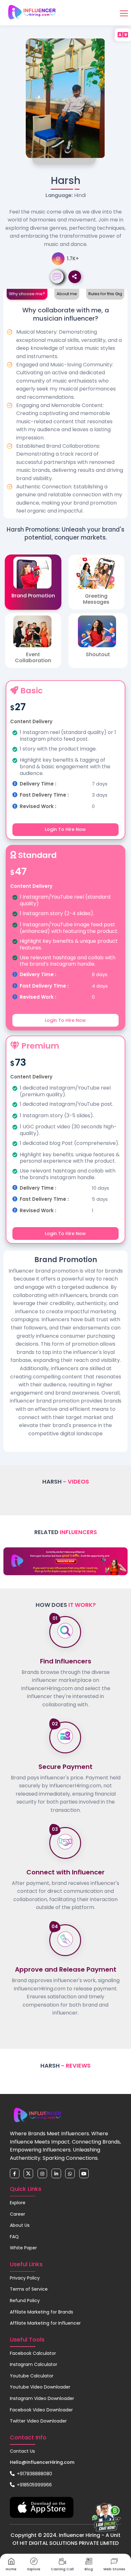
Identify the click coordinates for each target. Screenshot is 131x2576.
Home (11, 2569)
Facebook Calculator (33, 2353)
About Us (20, 2225)
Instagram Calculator (34, 2364)
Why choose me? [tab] (27, 294)
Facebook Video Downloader (41, 2410)
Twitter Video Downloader (38, 2421)
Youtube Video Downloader (40, 2387)
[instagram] (42, 2173)
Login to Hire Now (65, 829)
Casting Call (62, 2569)
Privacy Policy (25, 2278)
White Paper (23, 2248)
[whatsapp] (70, 2173)
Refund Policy (25, 2301)
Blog (89, 2569)
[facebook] (15, 2173)
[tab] (33, 582)
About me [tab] (67, 294)
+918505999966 (34, 2485)
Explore (18, 2203)
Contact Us (22, 2451)
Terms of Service (29, 2289)
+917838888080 (34, 2474)
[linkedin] (56, 2173)
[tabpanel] (65, 410)
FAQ (14, 2237)
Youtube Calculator (32, 2376)
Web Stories (114, 2569)
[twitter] (28, 2173)
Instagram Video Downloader (42, 2398)
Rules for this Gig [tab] (105, 294)
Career (17, 2214)
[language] (123, 35)
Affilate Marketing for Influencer (45, 2323)
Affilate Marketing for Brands (41, 2312)
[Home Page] (32, 12)
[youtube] (84, 2173)
